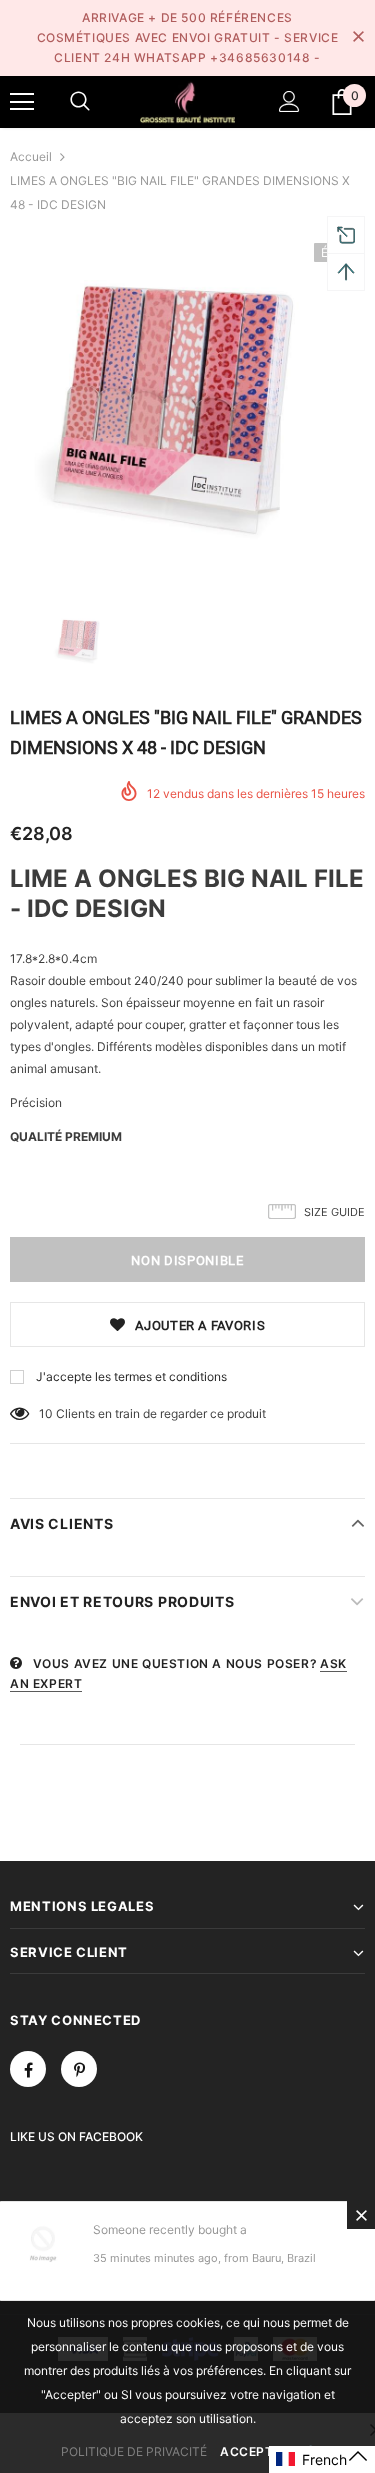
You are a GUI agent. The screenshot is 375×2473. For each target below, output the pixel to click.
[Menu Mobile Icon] (22, 102)
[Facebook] (28, 2069)
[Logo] (187, 101)
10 (46, 1413)
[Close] (361, 2215)
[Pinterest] (79, 2069)
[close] (358, 38)
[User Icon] (289, 101)
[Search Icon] (80, 102)
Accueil (31, 156)
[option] (187, 407)
